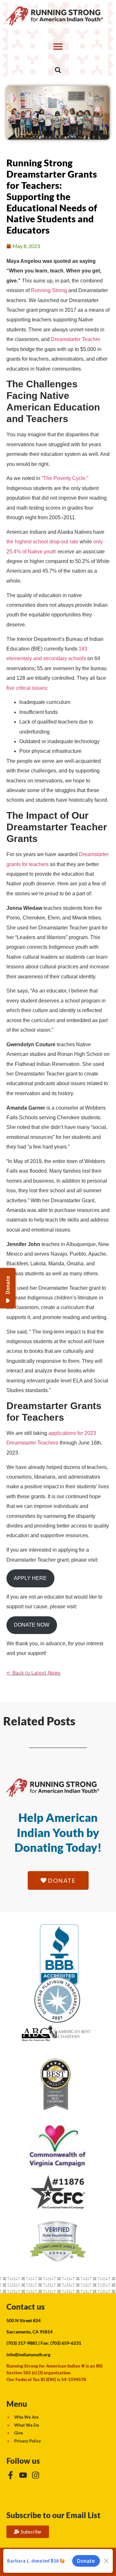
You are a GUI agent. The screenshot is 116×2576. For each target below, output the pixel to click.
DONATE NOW (32, 1625)
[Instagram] (36, 2475)
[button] (58, 46)
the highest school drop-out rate (42, 542)
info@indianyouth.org (28, 2354)
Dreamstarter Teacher (76, 339)
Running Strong (49, 290)
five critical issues (27, 688)
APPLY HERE (30, 1578)
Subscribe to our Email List (53, 2515)
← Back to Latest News (34, 1673)
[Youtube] (23, 2475)
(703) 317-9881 (22, 2343)
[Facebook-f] (10, 2475)
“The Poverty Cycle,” (65, 478)
